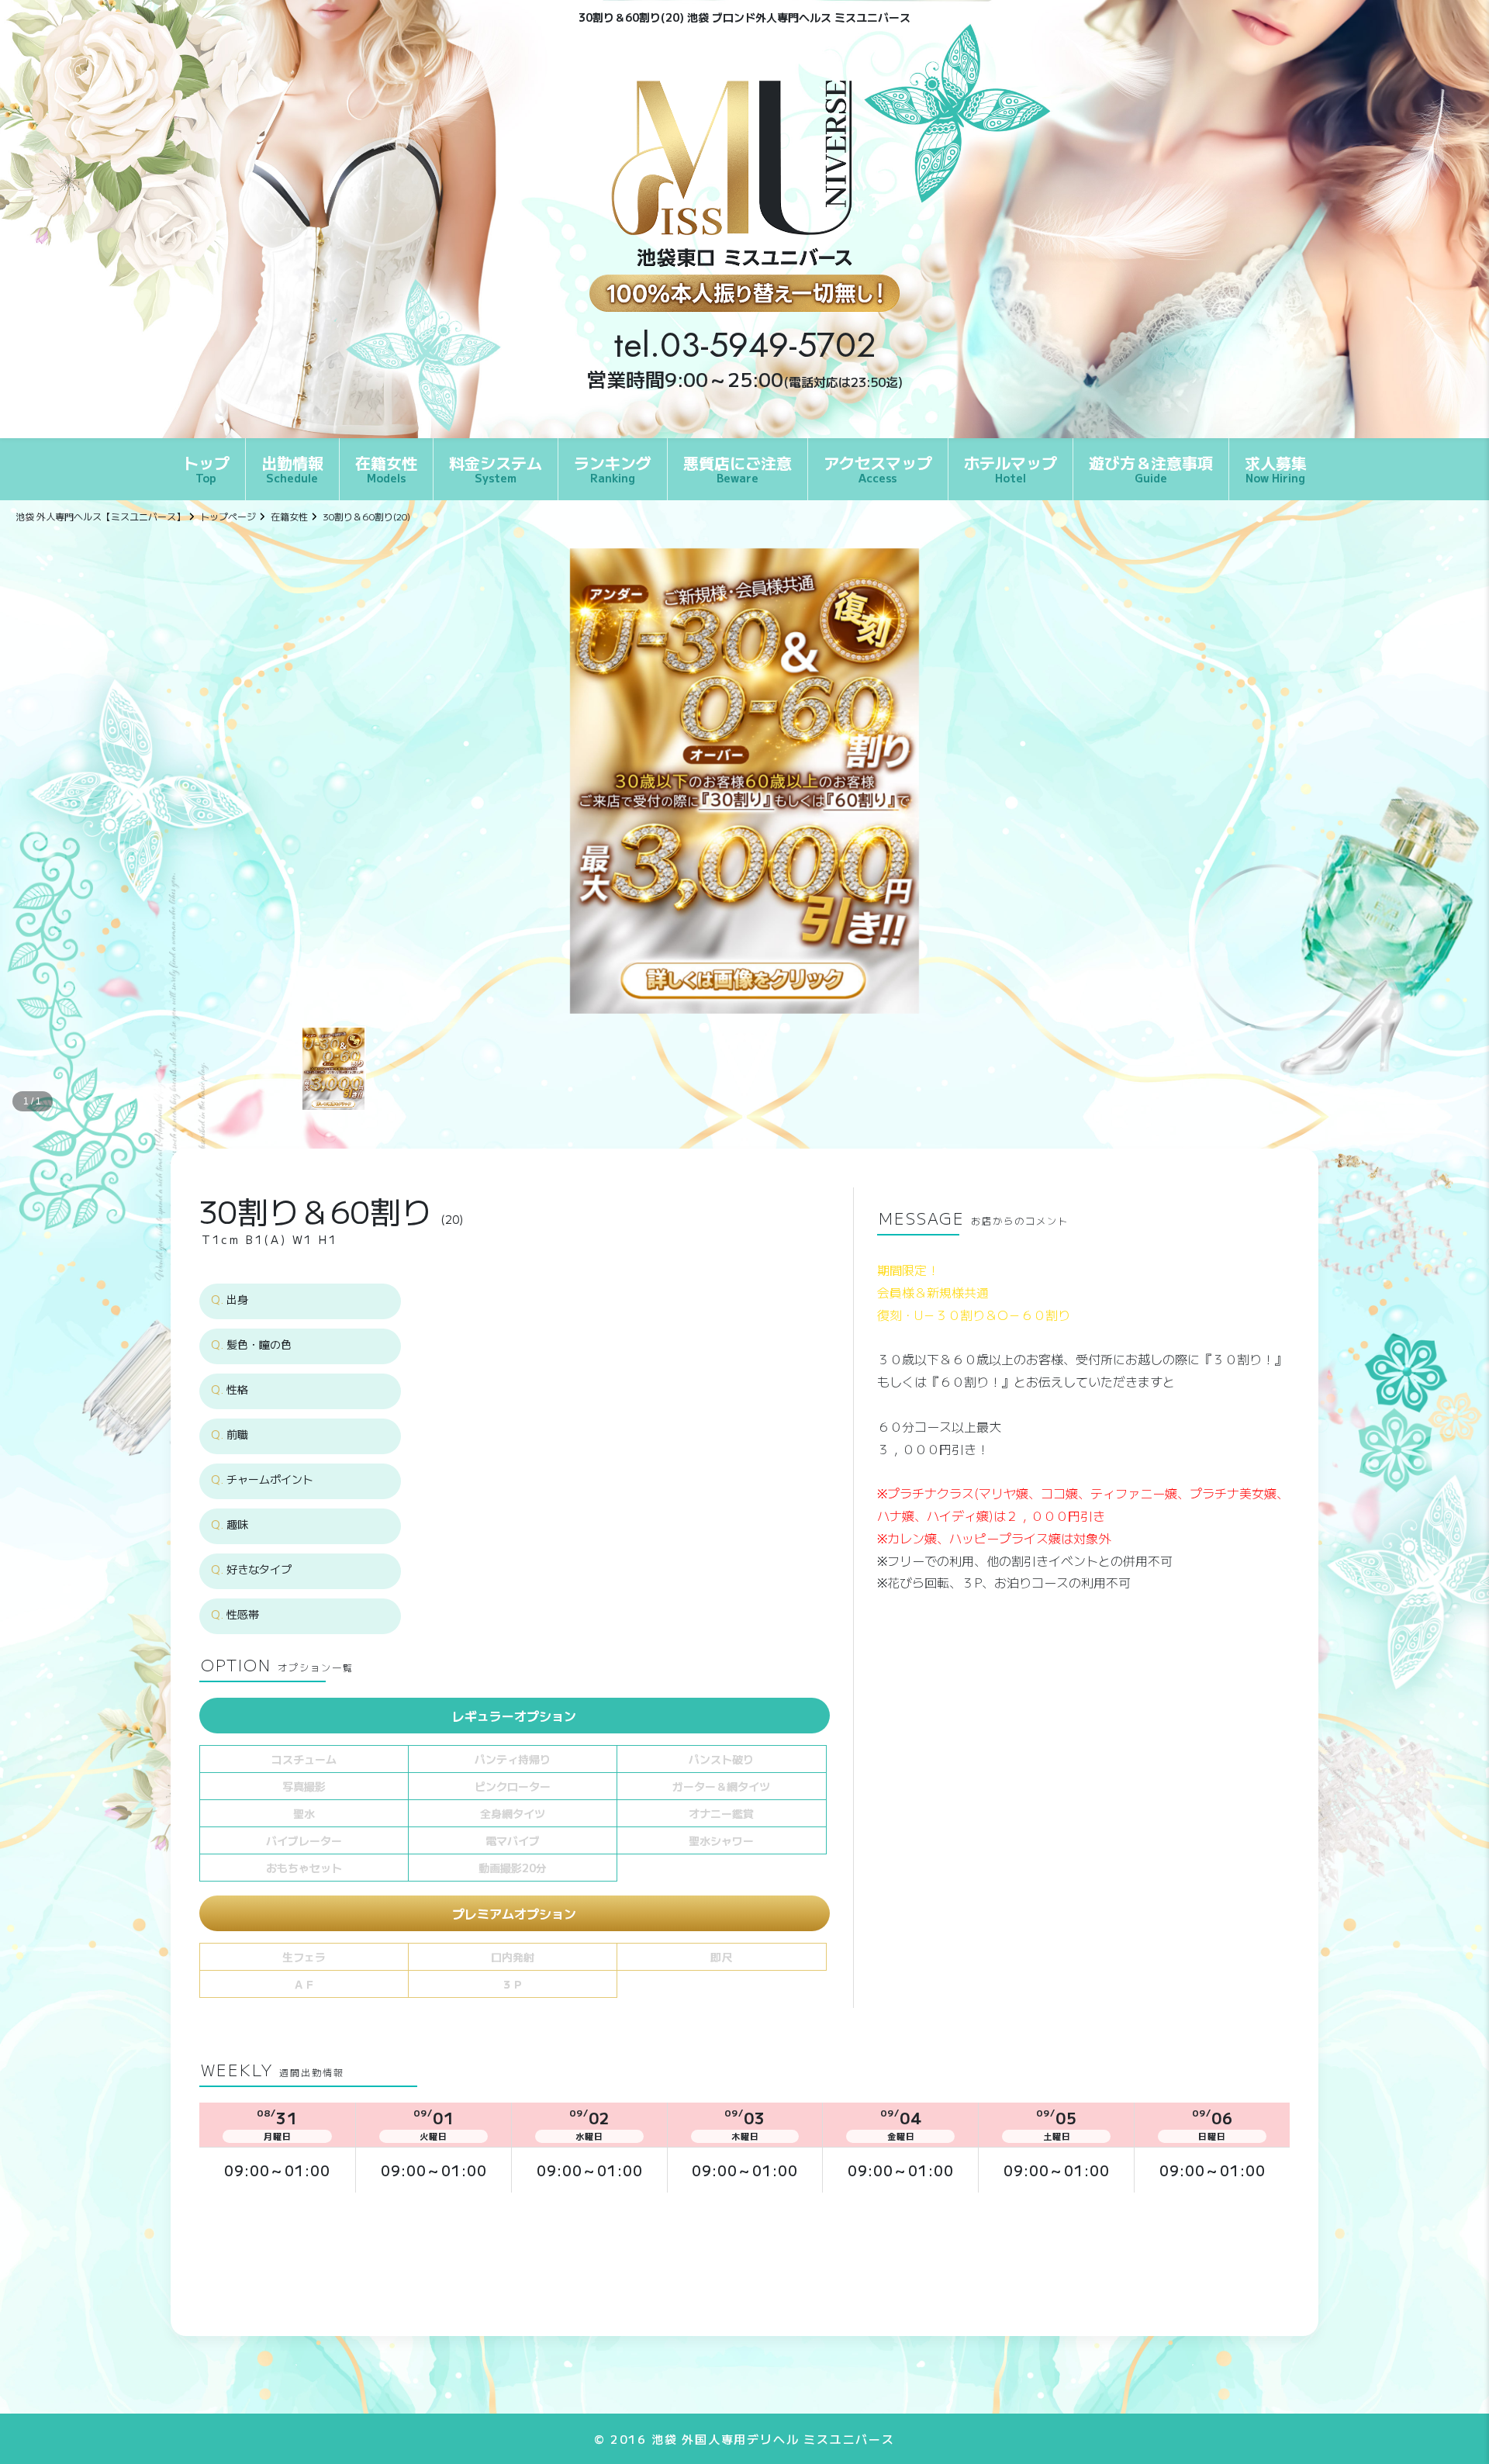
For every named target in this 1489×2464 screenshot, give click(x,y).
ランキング (613, 468)
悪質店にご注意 (738, 468)
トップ (206, 468)
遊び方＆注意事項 (1151, 468)
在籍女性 (386, 468)
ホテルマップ (1011, 468)
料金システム (496, 468)
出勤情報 (292, 468)
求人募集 (1276, 468)
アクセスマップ (878, 468)
